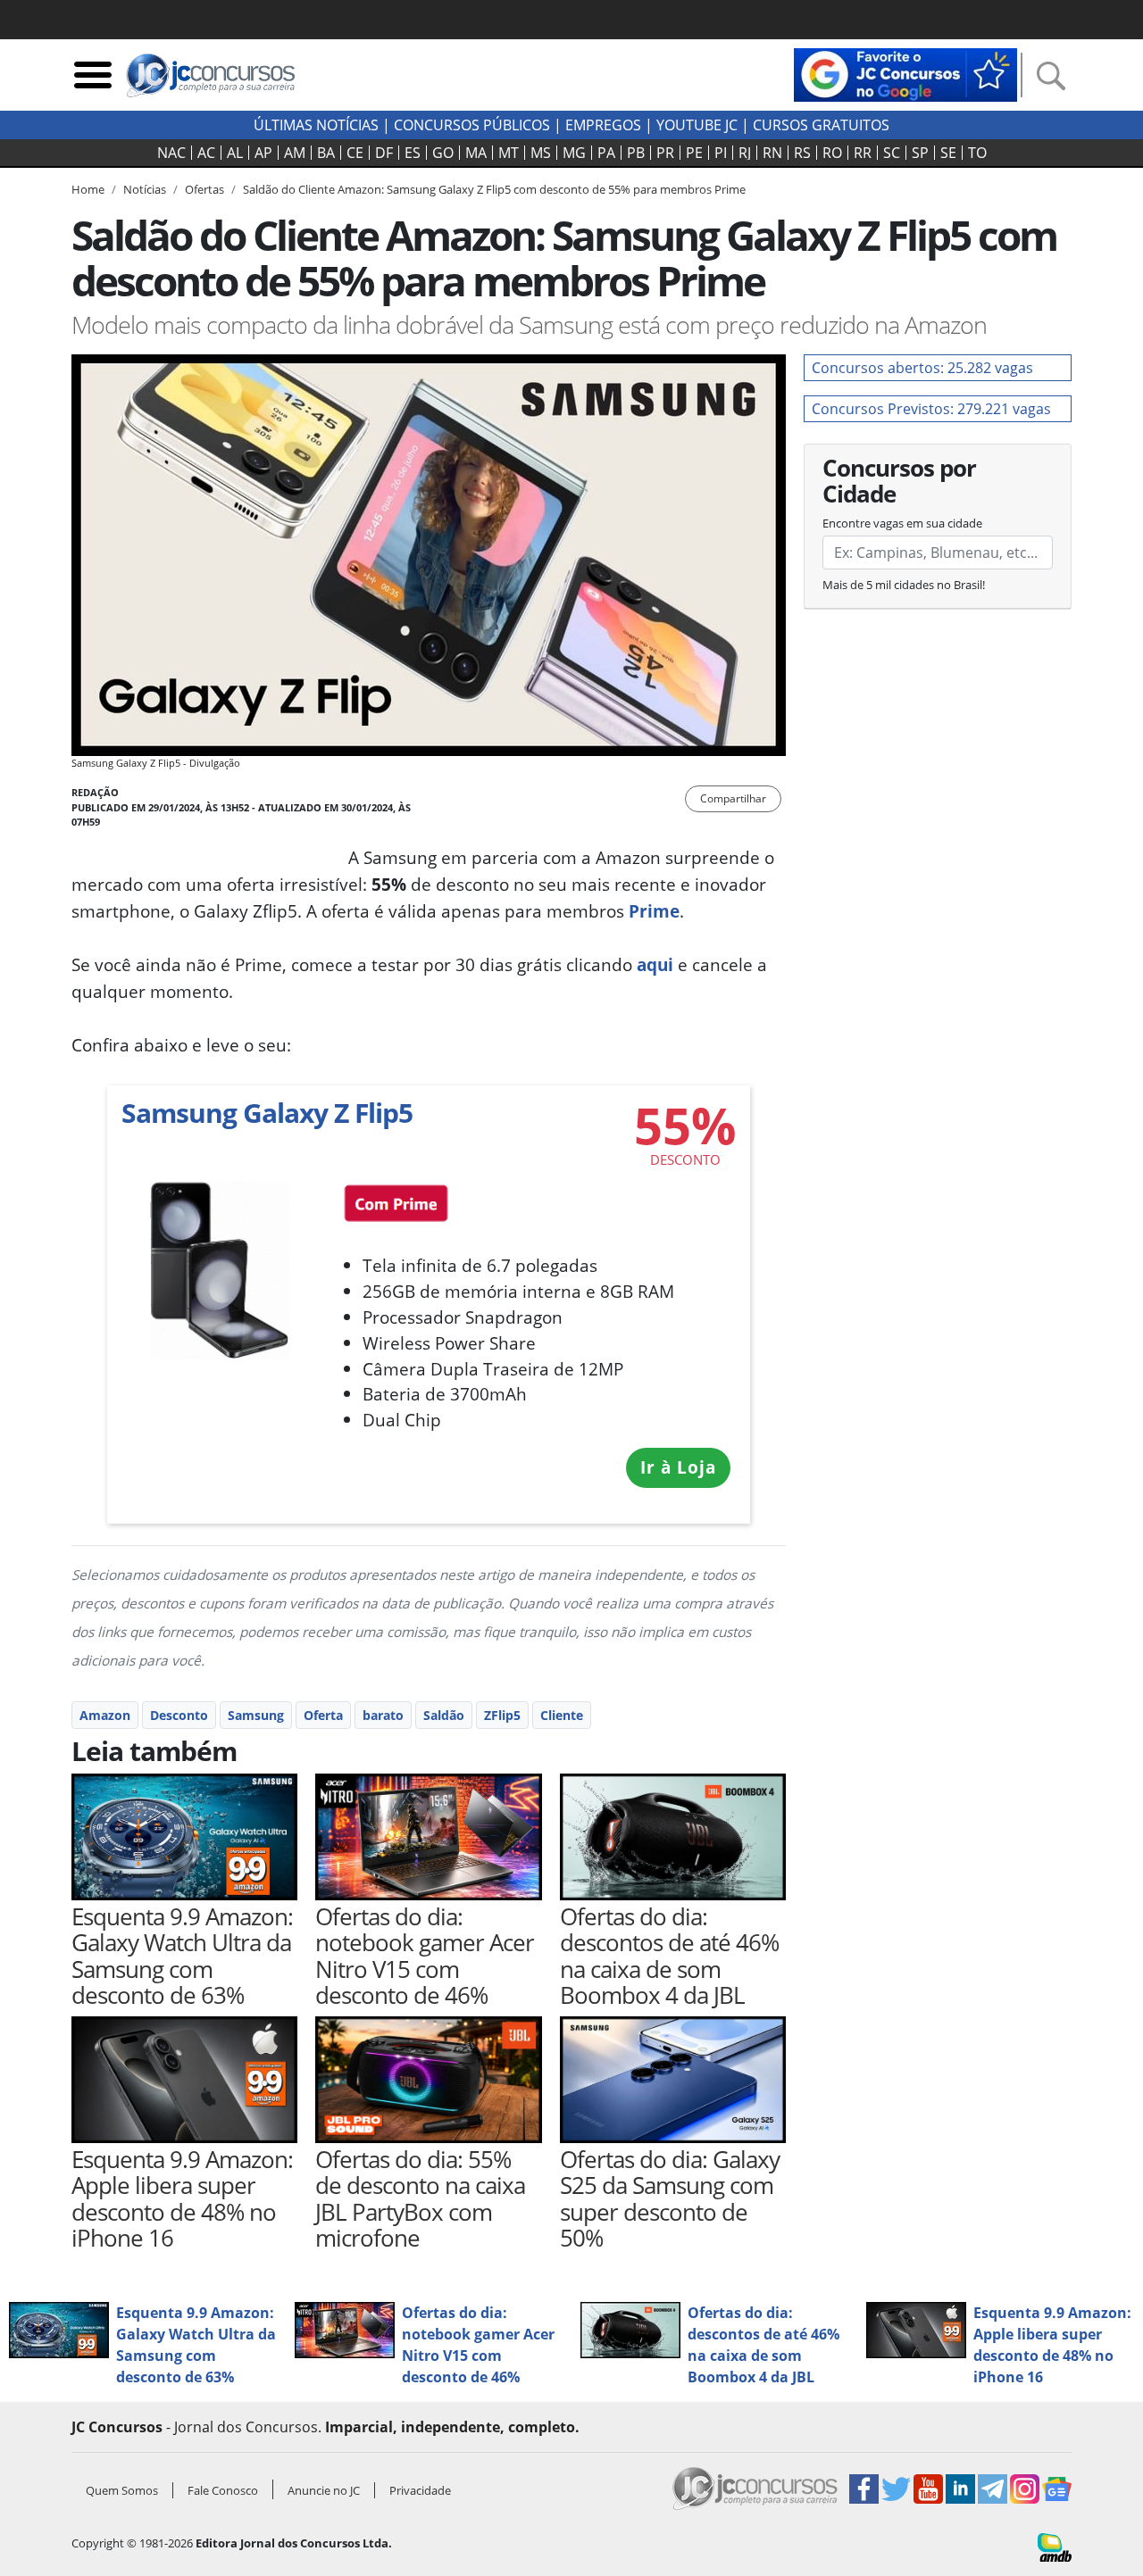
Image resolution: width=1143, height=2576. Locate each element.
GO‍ (443, 153)
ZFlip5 (502, 1715)
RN (772, 153)
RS (802, 153)
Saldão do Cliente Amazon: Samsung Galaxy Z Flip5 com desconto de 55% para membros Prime (494, 189)
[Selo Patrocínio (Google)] (905, 73)
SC (892, 153)
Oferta (323, 1715)
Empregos (603, 125)
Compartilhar (733, 798)
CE (355, 153)
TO (977, 153)
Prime (654, 911)
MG (574, 153)
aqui (655, 964)
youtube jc (697, 125)
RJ (745, 153)
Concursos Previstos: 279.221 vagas (931, 409)
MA (476, 153)
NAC (171, 153)
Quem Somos (122, 2490)
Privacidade (420, 2490)
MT (509, 153)
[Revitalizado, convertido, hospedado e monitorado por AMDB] (1055, 2546)
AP (263, 153)
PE (694, 153)
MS (541, 153)
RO (832, 153)
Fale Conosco (223, 2490)
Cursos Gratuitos (821, 125)
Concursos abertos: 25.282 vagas (922, 368)
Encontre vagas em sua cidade (902, 523)
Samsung (256, 1715)
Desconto (179, 1715)
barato (383, 1715)
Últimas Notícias (316, 125)
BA (326, 153)
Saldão (444, 1715)
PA (606, 153)
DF (384, 153)
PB (636, 153)
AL (235, 153)
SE (948, 153)
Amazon (105, 1715)
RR (863, 153)
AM (295, 153)
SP (920, 153)
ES (413, 153)
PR (665, 153)
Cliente (562, 1715)
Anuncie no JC (324, 2490)
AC (206, 153)
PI (721, 153)
